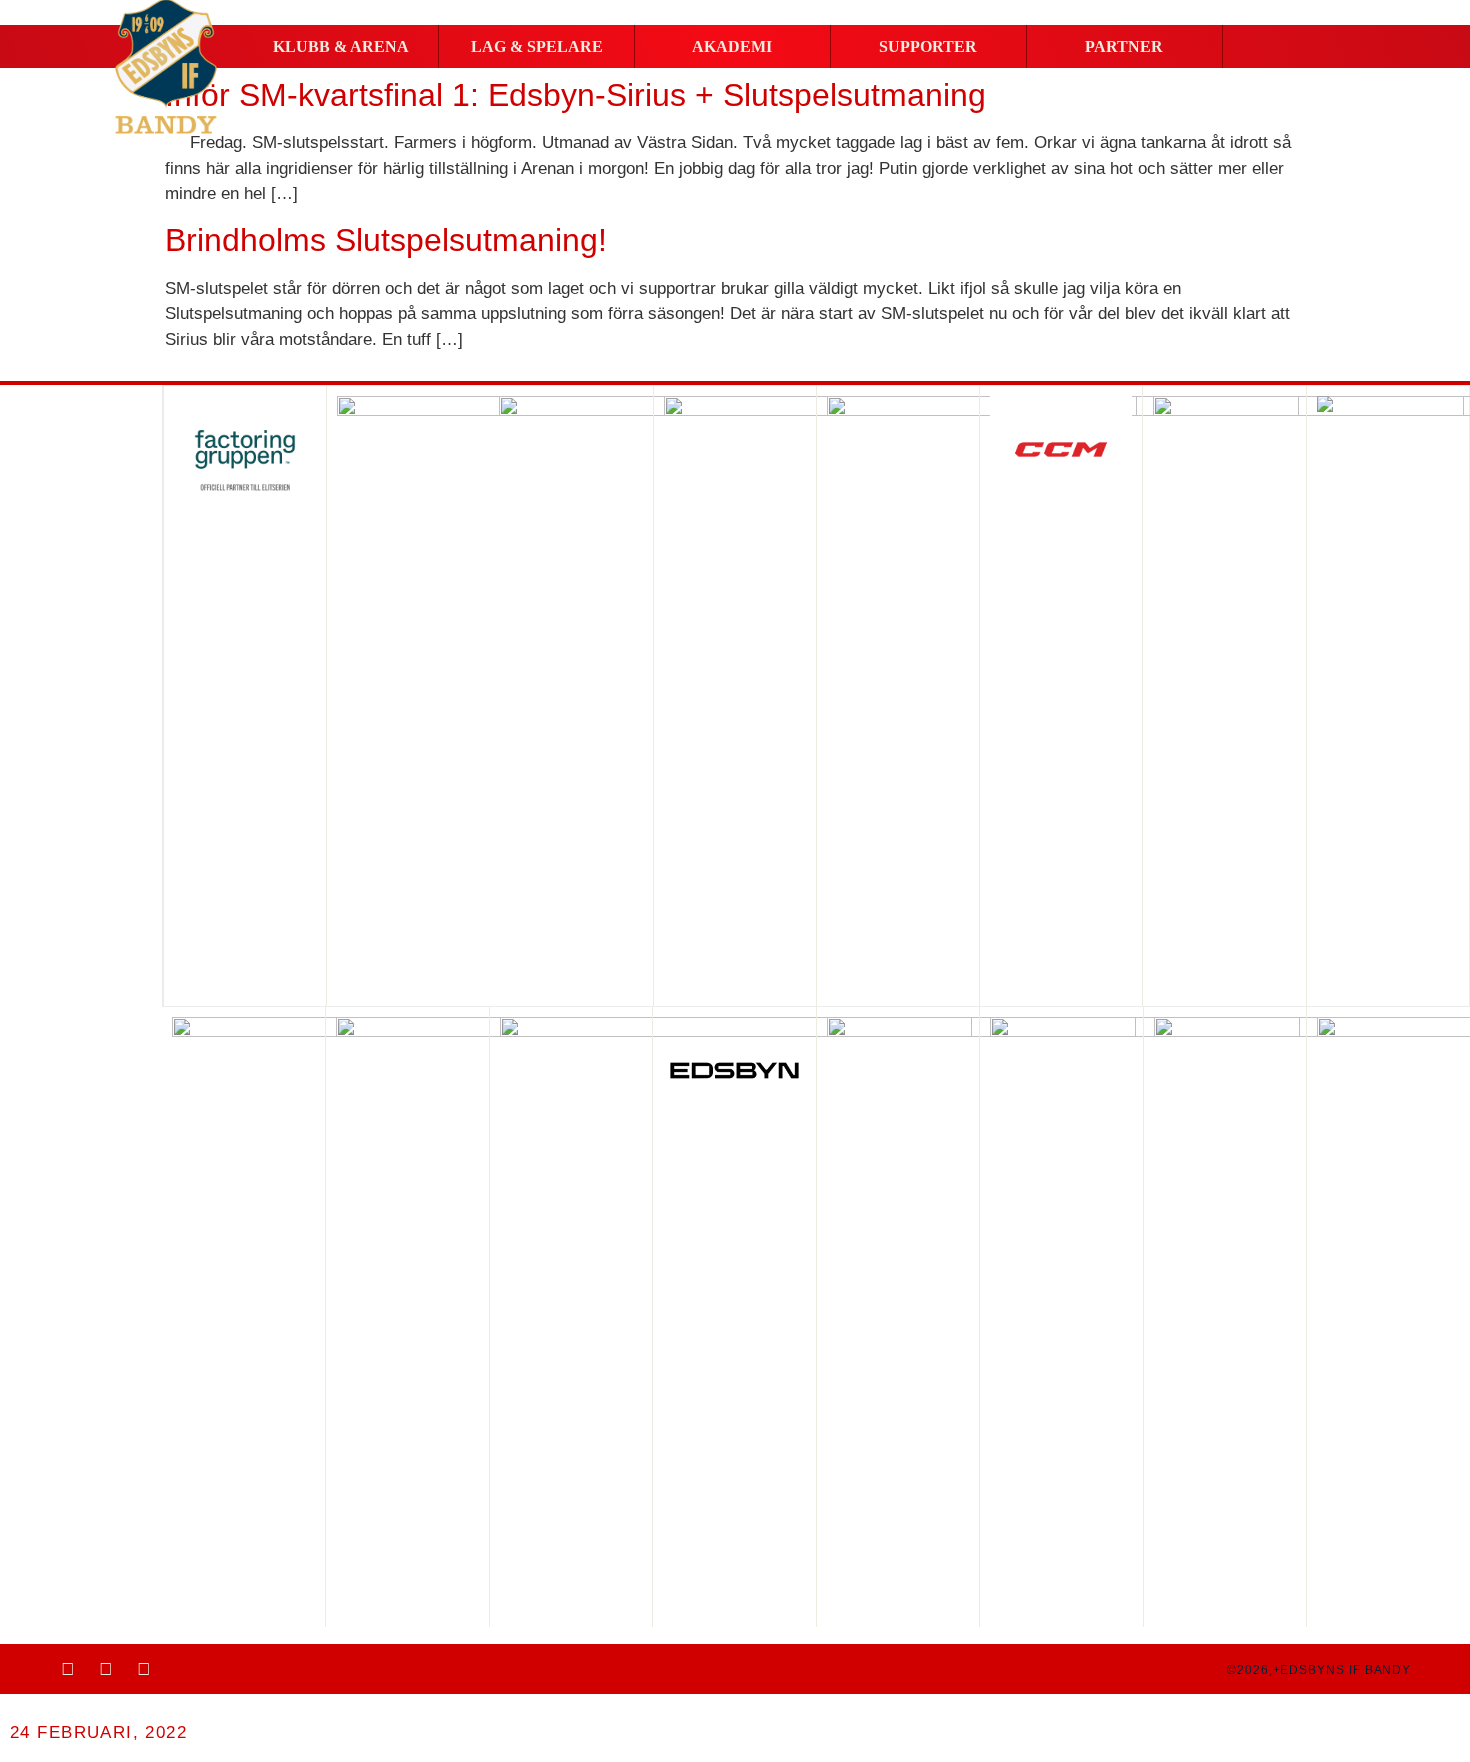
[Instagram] (106, 1669)
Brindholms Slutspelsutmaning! (386, 240)
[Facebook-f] (68, 1669)
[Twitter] (144, 1669)
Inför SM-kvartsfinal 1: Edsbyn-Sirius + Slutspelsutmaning (575, 95)
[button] (340, 47)
